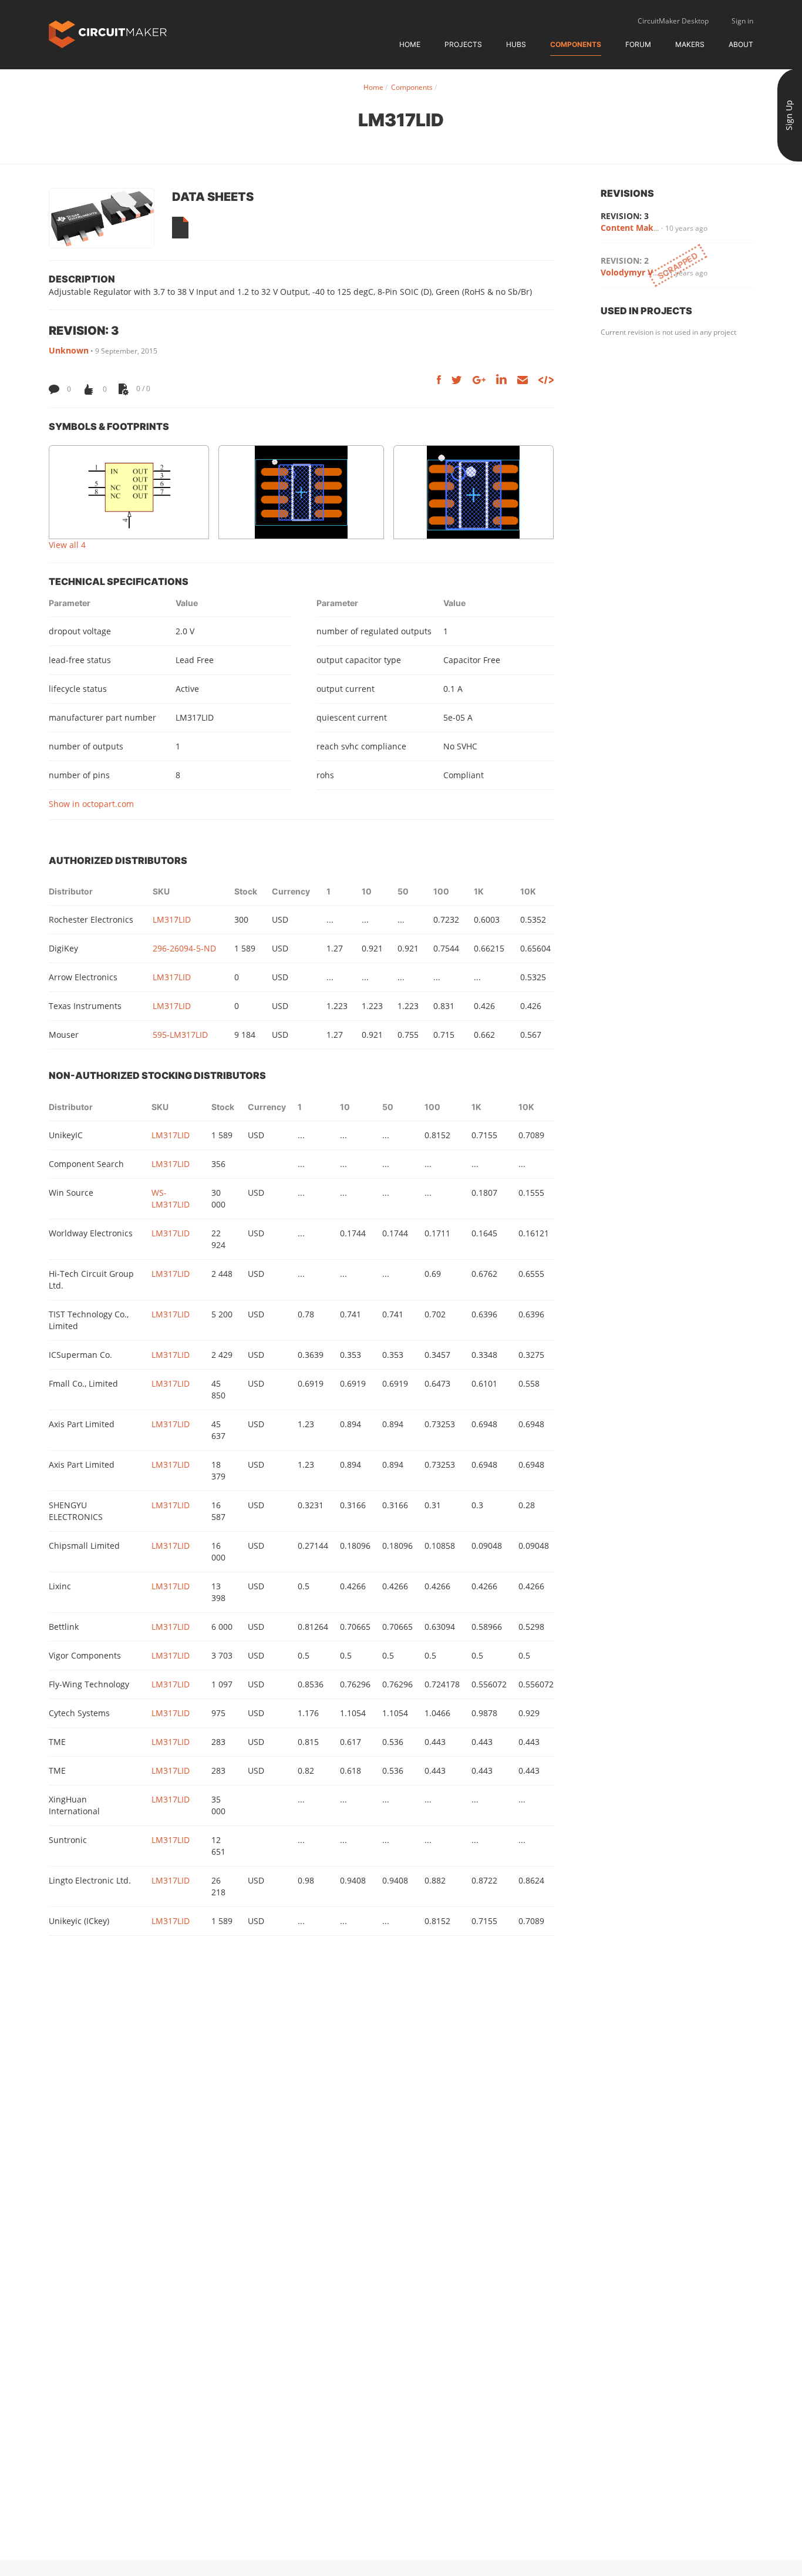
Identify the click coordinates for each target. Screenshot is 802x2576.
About (741, 44)
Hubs (516, 44)
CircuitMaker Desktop (673, 21)
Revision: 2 (625, 260)
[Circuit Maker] (108, 33)
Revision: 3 (625, 216)
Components (576, 44)
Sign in (742, 21)
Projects (463, 44)
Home (410, 44)
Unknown (69, 350)
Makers (690, 44)
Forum (638, 44)
